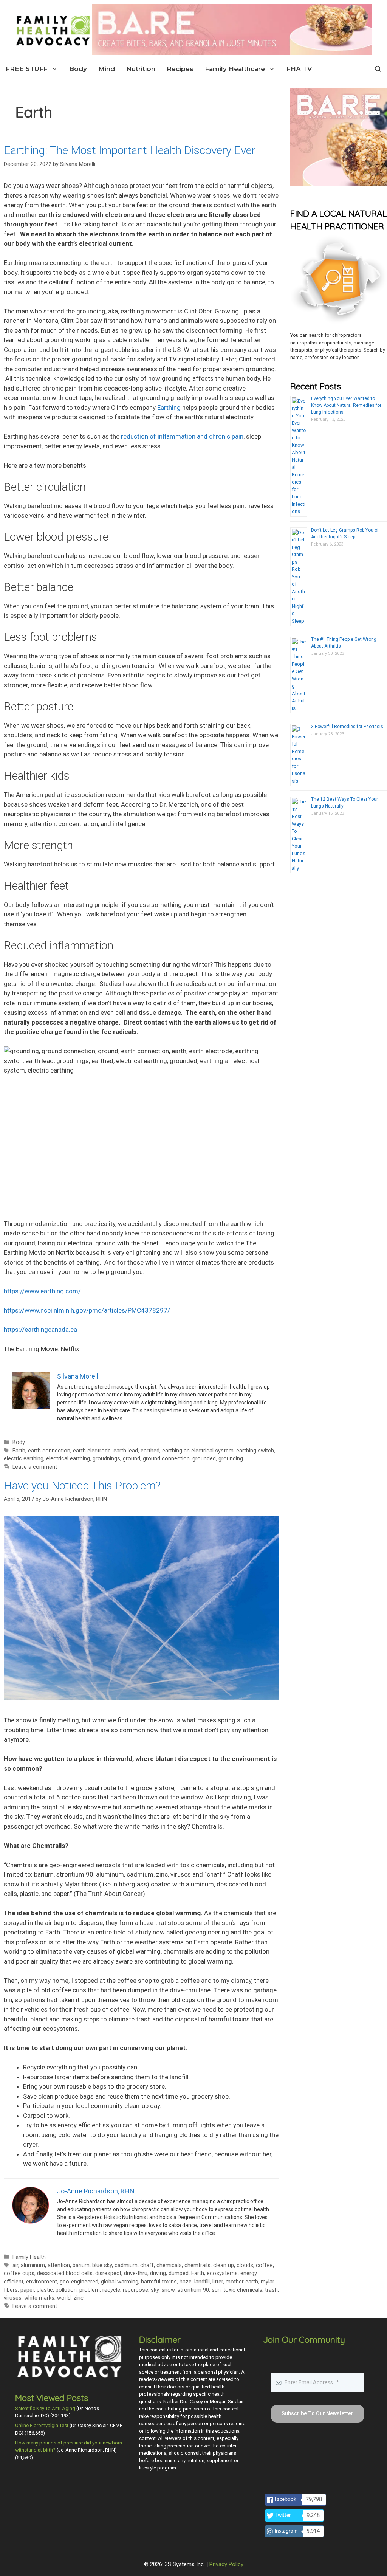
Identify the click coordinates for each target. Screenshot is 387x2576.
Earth (19, 1451)
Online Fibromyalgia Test (42, 2425)
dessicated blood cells (65, 2273)
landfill (202, 2282)
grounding (231, 1459)
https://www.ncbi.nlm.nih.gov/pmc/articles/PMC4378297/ (87, 1310)
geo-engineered (79, 2282)
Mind (107, 69)
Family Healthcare (235, 69)
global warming (120, 2282)
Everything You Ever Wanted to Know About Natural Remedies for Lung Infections (346, 405)
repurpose (135, 2290)
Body (78, 69)
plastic (45, 2290)
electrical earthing (68, 1459)
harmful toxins (159, 2282)
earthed (150, 1451)
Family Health (29, 2257)
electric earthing (24, 1459)
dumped (179, 2273)
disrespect (108, 2273)
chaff (147, 2265)
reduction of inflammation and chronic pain (182, 436)
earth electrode (92, 1451)
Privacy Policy (226, 2564)
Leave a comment (35, 1467)
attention (59, 2265)
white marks (39, 2298)
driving (158, 2273)
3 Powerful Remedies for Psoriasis (347, 727)
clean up (224, 2265)
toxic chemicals (243, 2290)
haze (186, 2282)
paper (27, 2290)
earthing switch (255, 1451)
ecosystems (222, 2273)
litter (218, 2282)
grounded (204, 1459)
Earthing (169, 408)
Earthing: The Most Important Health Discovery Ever (130, 150)
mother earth (242, 2282)
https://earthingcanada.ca (40, 1330)
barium (81, 2265)
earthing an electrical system (198, 1451)
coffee (264, 2265)
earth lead (126, 1451)
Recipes (180, 69)
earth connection (49, 1451)
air (15, 2265)
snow (168, 2290)
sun (216, 2290)
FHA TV (299, 69)
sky (155, 2290)
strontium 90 (193, 2290)
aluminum (33, 2265)
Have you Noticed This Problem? (82, 1486)
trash (271, 2290)
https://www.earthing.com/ (42, 1291)
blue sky (102, 2265)
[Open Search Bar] (378, 69)
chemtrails (197, 2265)
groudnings (106, 1459)
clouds (245, 2265)
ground (132, 1459)
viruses (13, 2298)
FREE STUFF (27, 69)
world (64, 2298)
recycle (111, 2290)
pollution (66, 2290)
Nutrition (141, 69)
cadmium (126, 2265)
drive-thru (136, 2273)
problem (90, 2290)
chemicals (169, 2265)
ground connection (166, 1459)
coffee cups (19, 2273)
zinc (78, 2298)
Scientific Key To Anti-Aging (45, 2408)
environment (42, 2282)
